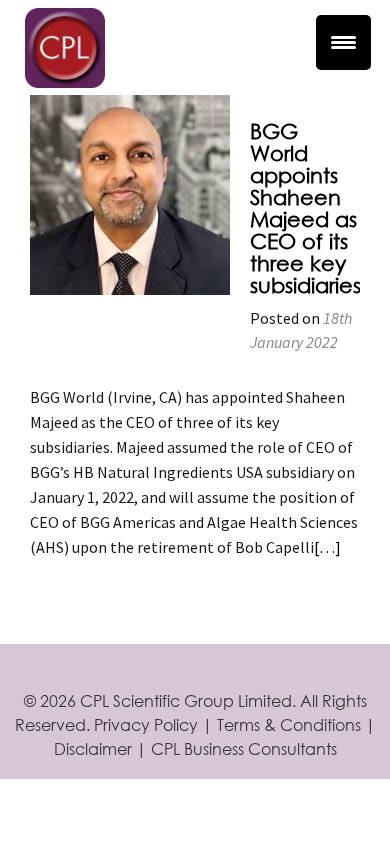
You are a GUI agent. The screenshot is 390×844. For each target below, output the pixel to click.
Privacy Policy (146, 724)
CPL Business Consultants (244, 748)
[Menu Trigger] (343, 42)
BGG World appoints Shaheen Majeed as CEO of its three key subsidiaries (305, 208)
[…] (327, 547)
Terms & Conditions (289, 724)
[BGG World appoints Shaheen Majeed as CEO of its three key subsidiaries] (130, 193)
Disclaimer (93, 748)
